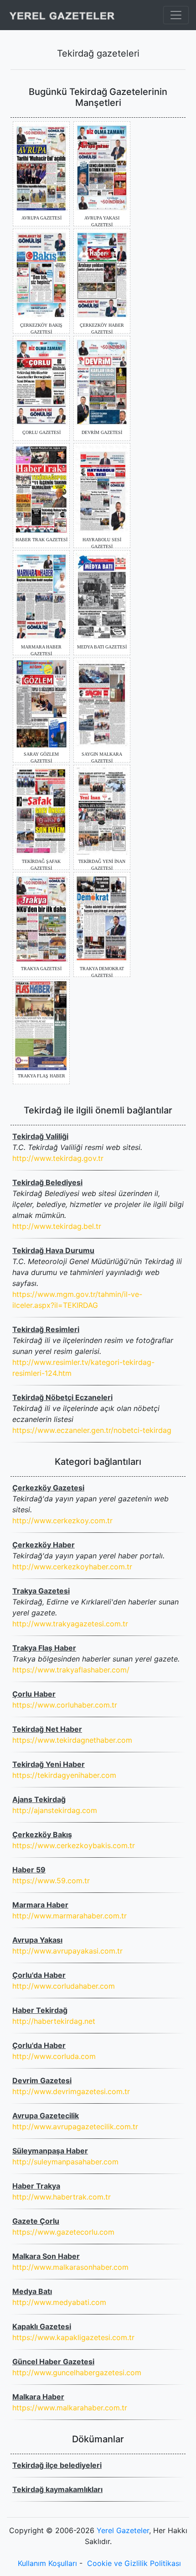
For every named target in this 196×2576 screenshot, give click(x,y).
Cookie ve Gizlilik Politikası (134, 2563)
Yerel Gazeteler (123, 2530)
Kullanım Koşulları (47, 2563)
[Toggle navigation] (176, 15)
